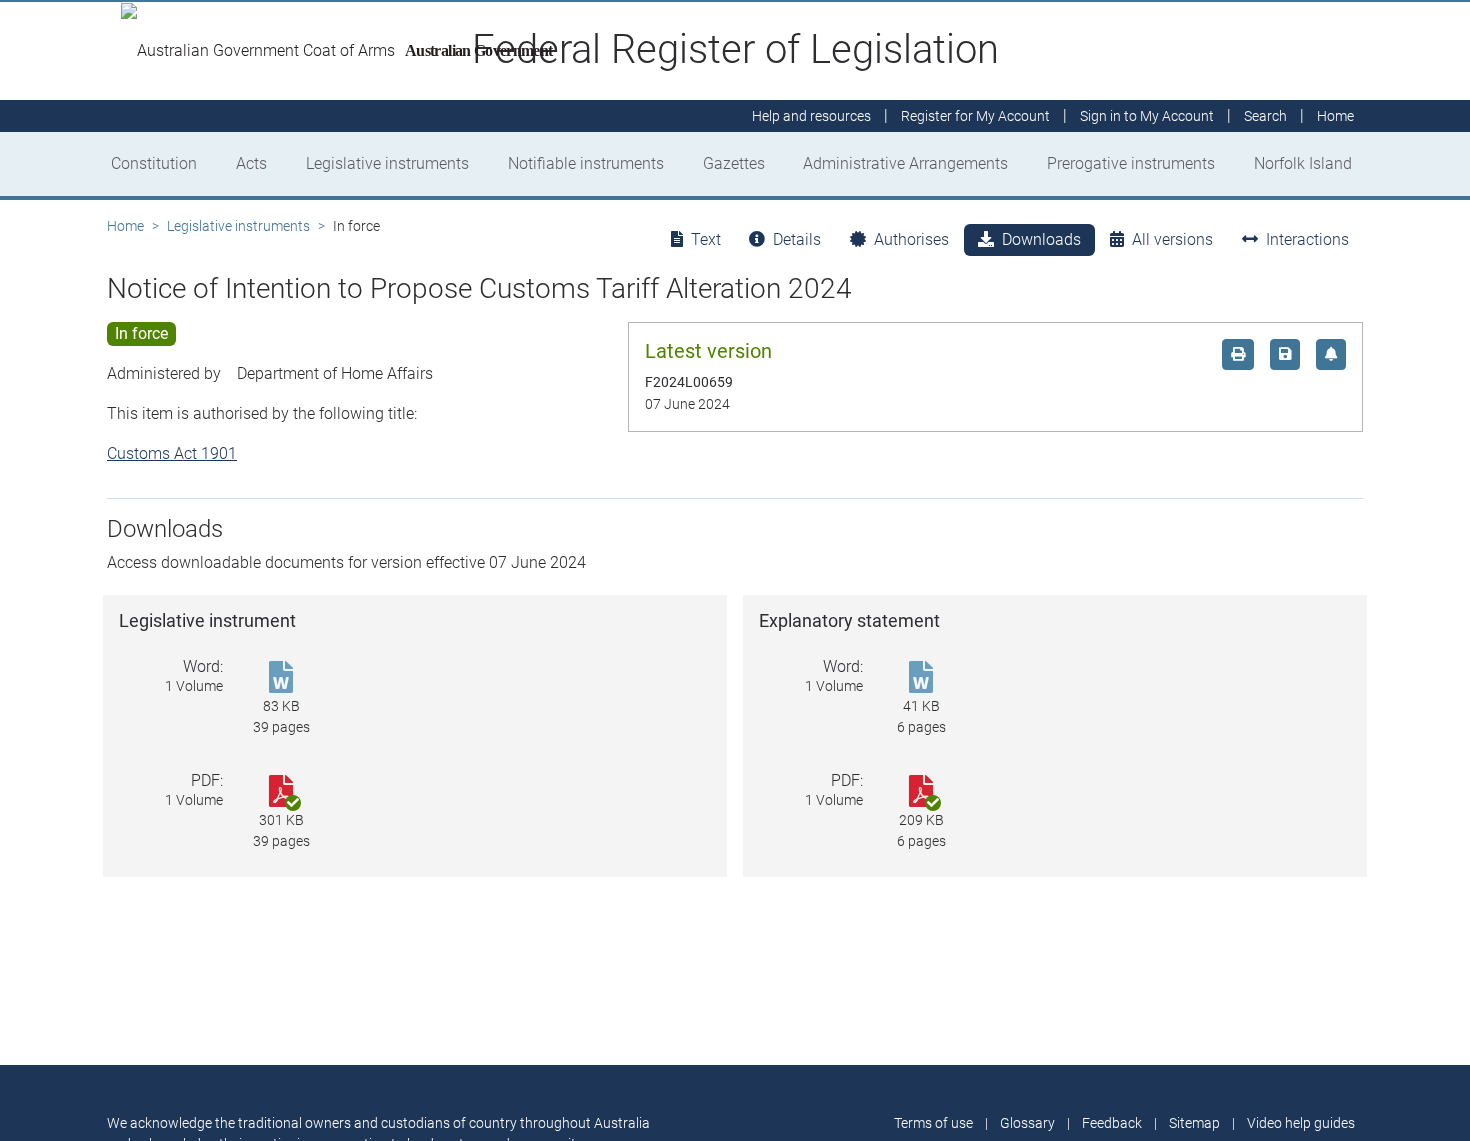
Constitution (154, 163)
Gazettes (734, 163)
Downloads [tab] (1041, 239)
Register (975, 116)
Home (125, 226)
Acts (251, 163)
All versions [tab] (1172, 239)
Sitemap (1194, 1123)
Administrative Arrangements (905, 163)
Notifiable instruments (586, 163)
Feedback (1112, 1123)
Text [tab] (706, 239)
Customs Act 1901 (172, 453)
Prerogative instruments (1131, 163)
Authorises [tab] (911, 239)
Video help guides (1301, 1123)
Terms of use (933, 1123)
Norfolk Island (1303, 163)
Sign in (1147, 116)
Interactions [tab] (1307, 239)
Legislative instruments (387, 163)
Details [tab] (797, 239)
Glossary (1027, 1123)
